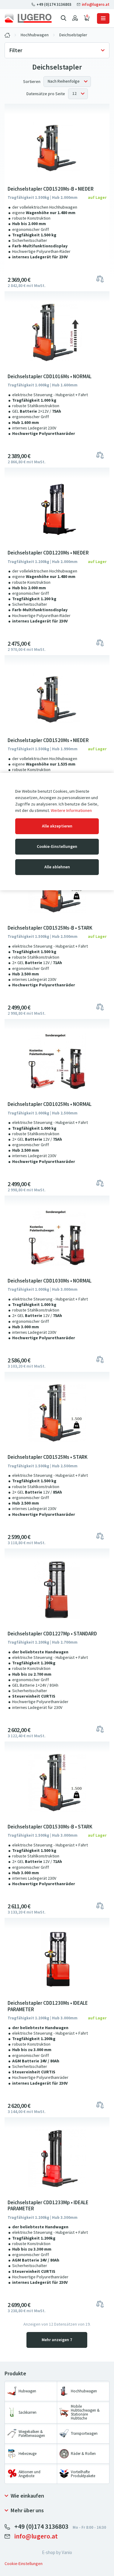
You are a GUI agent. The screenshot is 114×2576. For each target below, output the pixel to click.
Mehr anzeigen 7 (57, 2340)
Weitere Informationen (71, 811)
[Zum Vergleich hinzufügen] (100, 278)
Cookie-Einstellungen (57, 847)
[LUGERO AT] (7, 35)
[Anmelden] (75, 18)
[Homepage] (28, 18)
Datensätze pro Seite (46, 94)
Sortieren (32, 82)
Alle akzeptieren (57, 826)
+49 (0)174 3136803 (54, 4)
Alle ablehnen (57, 867)
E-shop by (57, 2553)
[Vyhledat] (64, 18)
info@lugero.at (95, 4)
